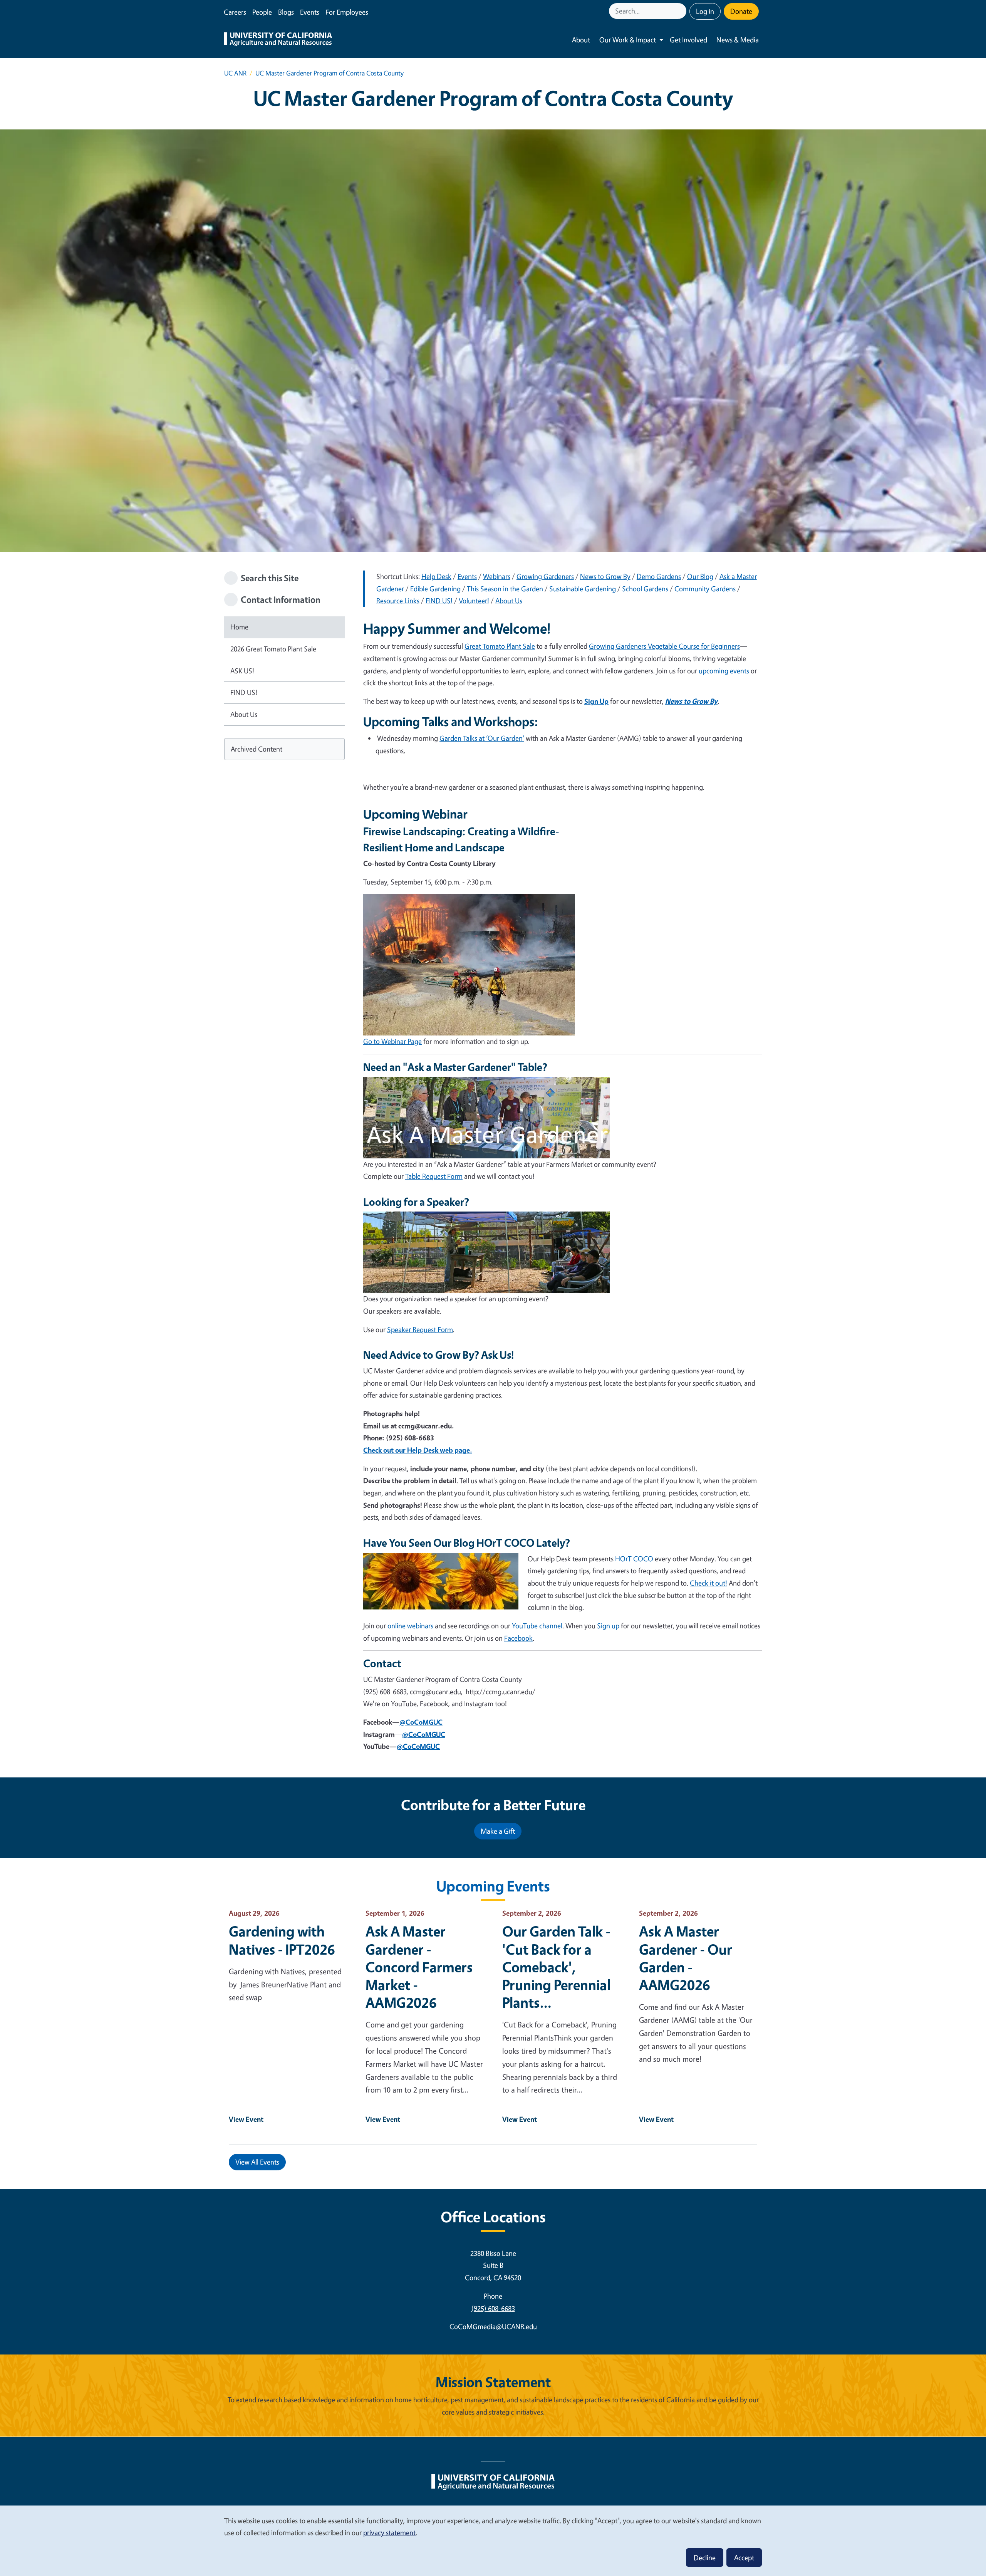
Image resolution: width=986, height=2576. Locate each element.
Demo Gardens (659, 576)
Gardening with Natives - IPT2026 (282, 1940)
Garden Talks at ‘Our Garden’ (482, 738)
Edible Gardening (435, 589)
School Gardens (645, 589)
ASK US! (242, 671)
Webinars (497, 576)
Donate (741, 11)
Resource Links (398, 601)
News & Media (738, 40)
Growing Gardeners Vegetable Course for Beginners (664, 646)
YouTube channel (537, 1626)
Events (310, 12)
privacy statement (389, 2532)
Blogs (286, 12)
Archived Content (257, 749)
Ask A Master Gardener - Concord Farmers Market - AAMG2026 (419, 1967)
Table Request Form (434, 1176)
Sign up (608, 1626)
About (581, 40)
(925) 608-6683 (493, 2308)
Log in (705, 11)
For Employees (347, 12)
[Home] (278, 40)
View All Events (257, 2162)
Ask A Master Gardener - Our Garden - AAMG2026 (686, 1958)
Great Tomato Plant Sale (500, 646)
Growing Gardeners (545, 576)
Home (239, 627)
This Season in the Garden (505, 589)
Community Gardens (705, 589)
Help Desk (436, 576)
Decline (705, 2558)
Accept (744, 2558)
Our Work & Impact (628, 40)
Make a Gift (498, 1831)
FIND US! (244, 692)
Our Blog (700, 576)
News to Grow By (605, 576)
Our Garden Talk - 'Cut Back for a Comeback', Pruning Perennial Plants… (556, 1967)
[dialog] (493, 2540)
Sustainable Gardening (583, 589)
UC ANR (235, 73)
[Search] (681, 11)
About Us (244, 714)
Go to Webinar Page (392, 1041)
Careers (235, 12)
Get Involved (688, 40)
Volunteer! (474, 601)
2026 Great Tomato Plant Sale (273, 649)
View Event (246, 2119)
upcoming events (724, 671)
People (262, 12)
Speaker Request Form (420, 1329)
